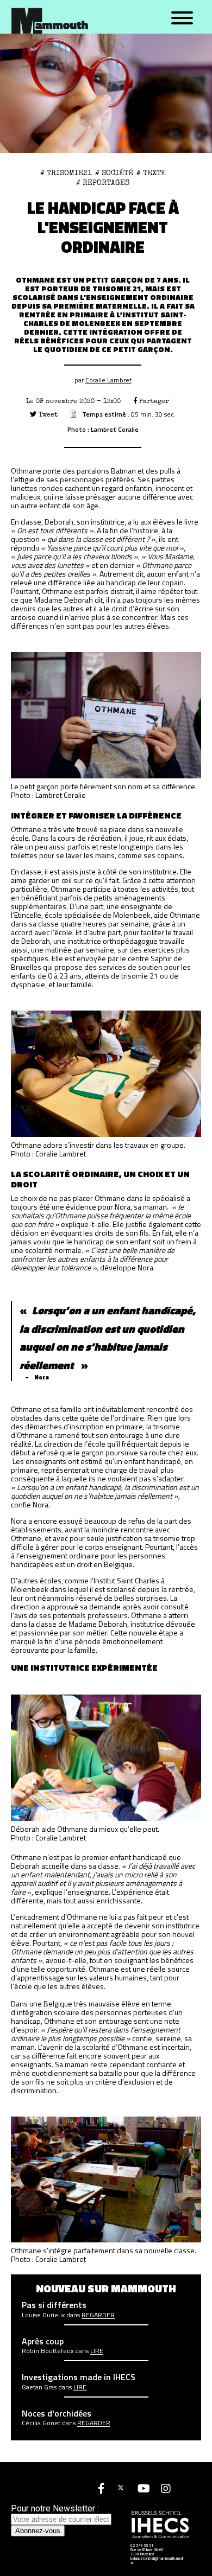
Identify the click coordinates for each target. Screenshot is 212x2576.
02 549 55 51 (142, 2546)
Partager (153, 401)
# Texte (151, 173)
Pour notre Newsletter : (55, 2508)
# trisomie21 (66, 173)
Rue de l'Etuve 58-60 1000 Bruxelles (147, 2552)
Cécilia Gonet (41, 2423)
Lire (97, 2351)
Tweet (47, 415)
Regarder (98, 2315)
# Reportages (103, 183)
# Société (114, 173)
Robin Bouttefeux (48, 2351)
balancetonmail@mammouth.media (157, 2561)
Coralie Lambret (108, 380)
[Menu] (182, 18)
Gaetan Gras (39, 2387)
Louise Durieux (43, 2315)
